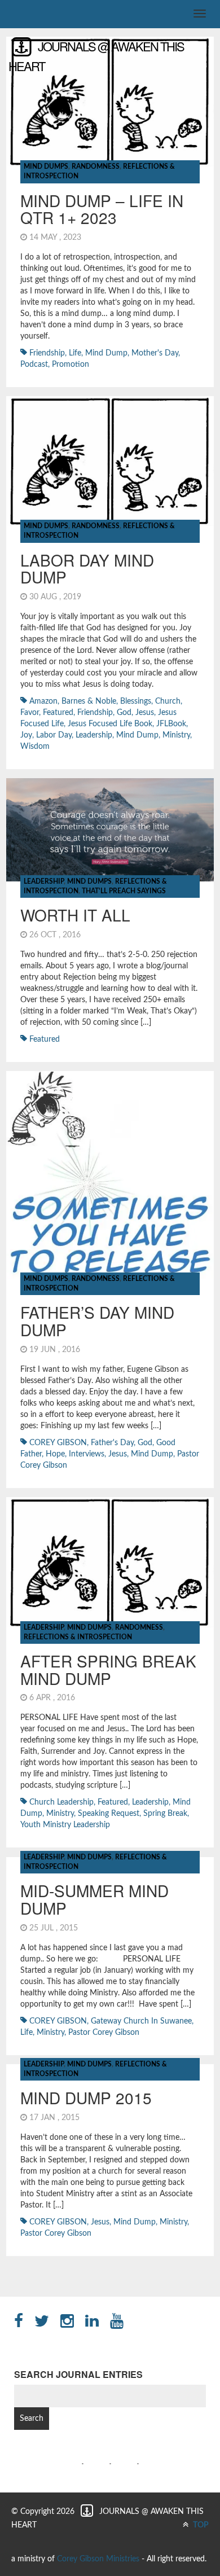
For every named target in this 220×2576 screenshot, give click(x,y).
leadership (94, 735)
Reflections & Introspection (78, 1637)
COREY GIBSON (58, 1443)
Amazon (43, 701)
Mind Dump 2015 (86, 2097)
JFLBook (171, 724)
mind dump (106, 353)
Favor (30, 713)
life (75, 353)
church (168, 701)
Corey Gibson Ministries (98, 2559)
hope (55, 1454)
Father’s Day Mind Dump (97, 1321)
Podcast (34, 365)
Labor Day (54, 735)
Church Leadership (61, 1802)
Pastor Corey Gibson (104, 2033)
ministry (176, 735)
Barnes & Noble (89, 701)
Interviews (87, 1454)
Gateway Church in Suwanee (141, 2021)
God (124, 713)
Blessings (136, 701)
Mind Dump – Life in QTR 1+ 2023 (102, 209)
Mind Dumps (46, 166)
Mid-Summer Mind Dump (94, 1899)
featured (58, 713)
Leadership (44, 881)
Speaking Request (109, 1814)
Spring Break (165, 1814)
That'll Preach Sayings (124, 891)
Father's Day (112, 1443)
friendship (47, 353)
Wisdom (35, 747)
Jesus (145, 713)
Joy (26, 735)
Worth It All (75, 915)
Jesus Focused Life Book (110, 724)
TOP (200, 2525)
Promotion (71, 365)
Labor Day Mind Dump (87, 569)
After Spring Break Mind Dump (108, 1669)
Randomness (96, 166)
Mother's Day (155, 353)
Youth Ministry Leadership (65, 1825)
